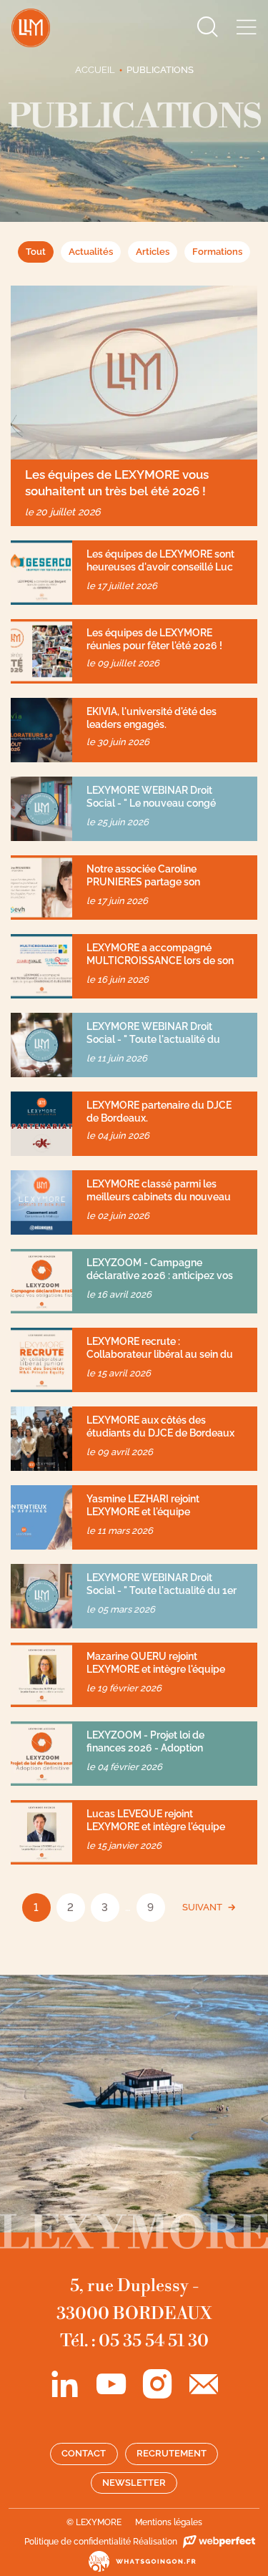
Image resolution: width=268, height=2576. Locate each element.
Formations (217, 252)
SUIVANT (202, 1907)
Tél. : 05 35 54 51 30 (134, 2341)
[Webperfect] (217, 2542)
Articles (153, 252)
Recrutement (172, 2453)
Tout (36, 252)
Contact (84, 2453)
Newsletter (134, 2483)
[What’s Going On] (134, 2561)
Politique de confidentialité (78, 2542)
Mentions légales (169, 2522)
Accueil (95, 70)
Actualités (91, 252)
